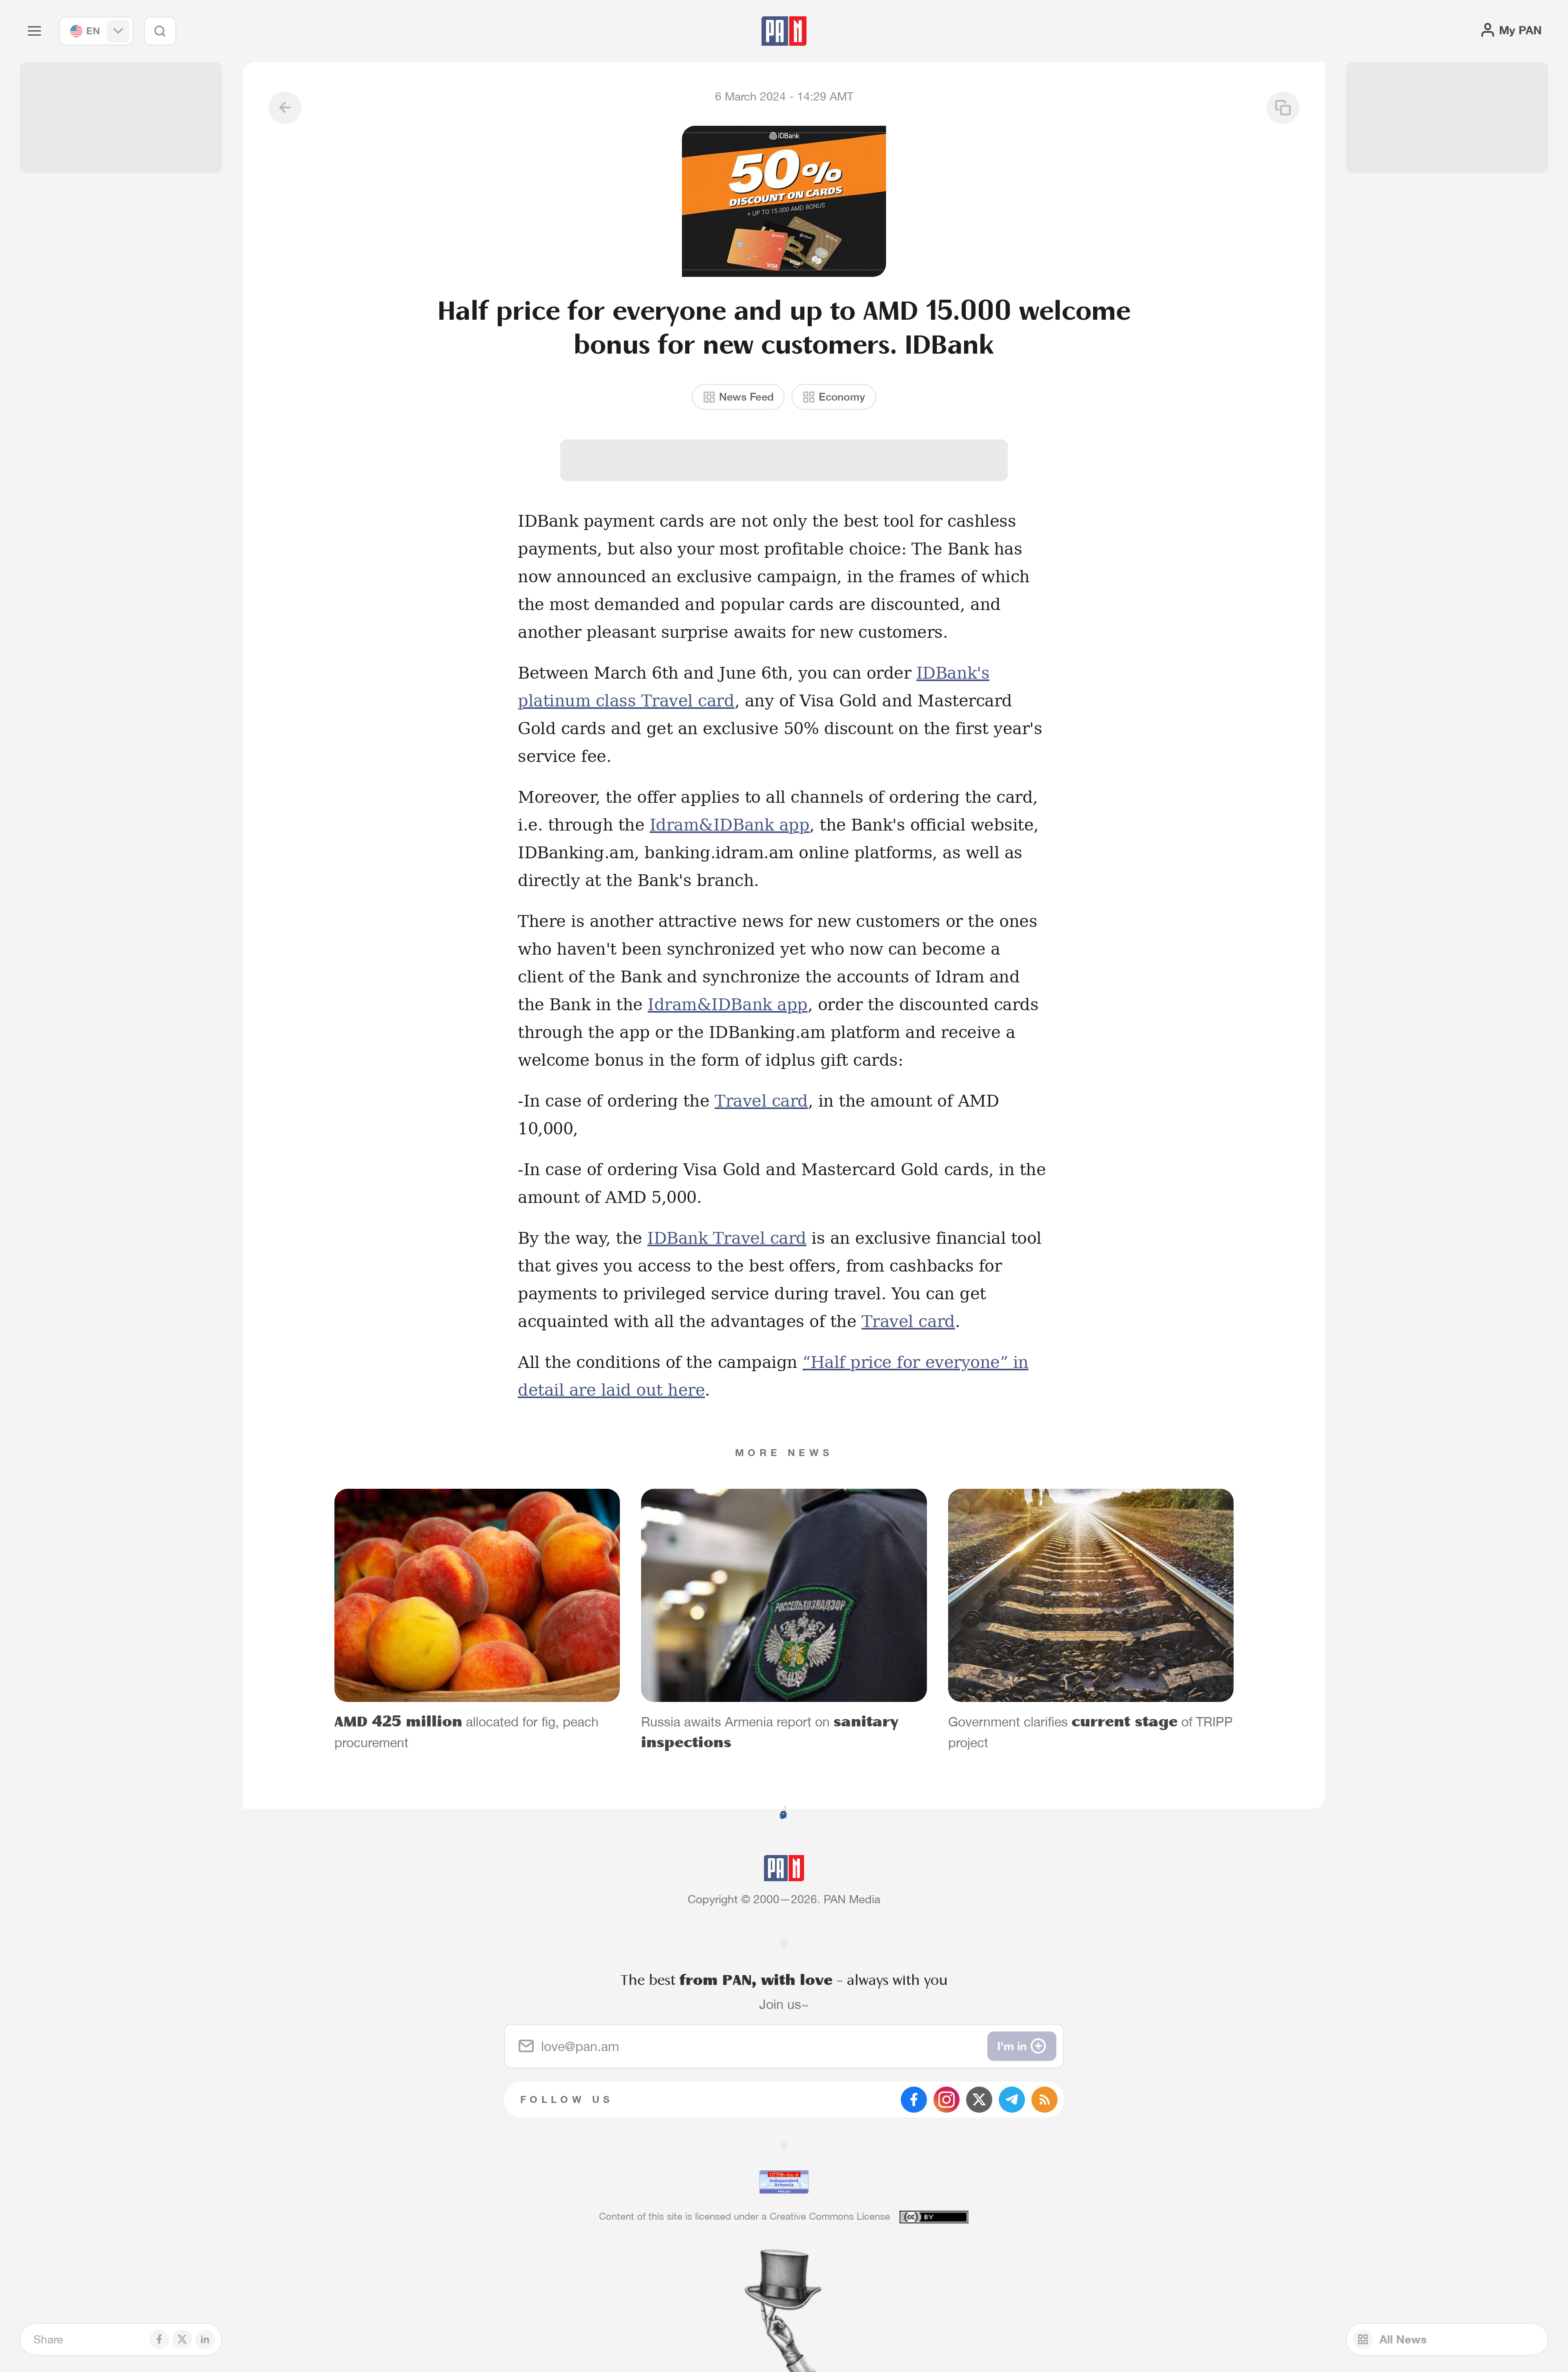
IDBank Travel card (727, 1238)
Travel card (761, 1101)
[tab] (985, 534)
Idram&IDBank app (729, 825)
